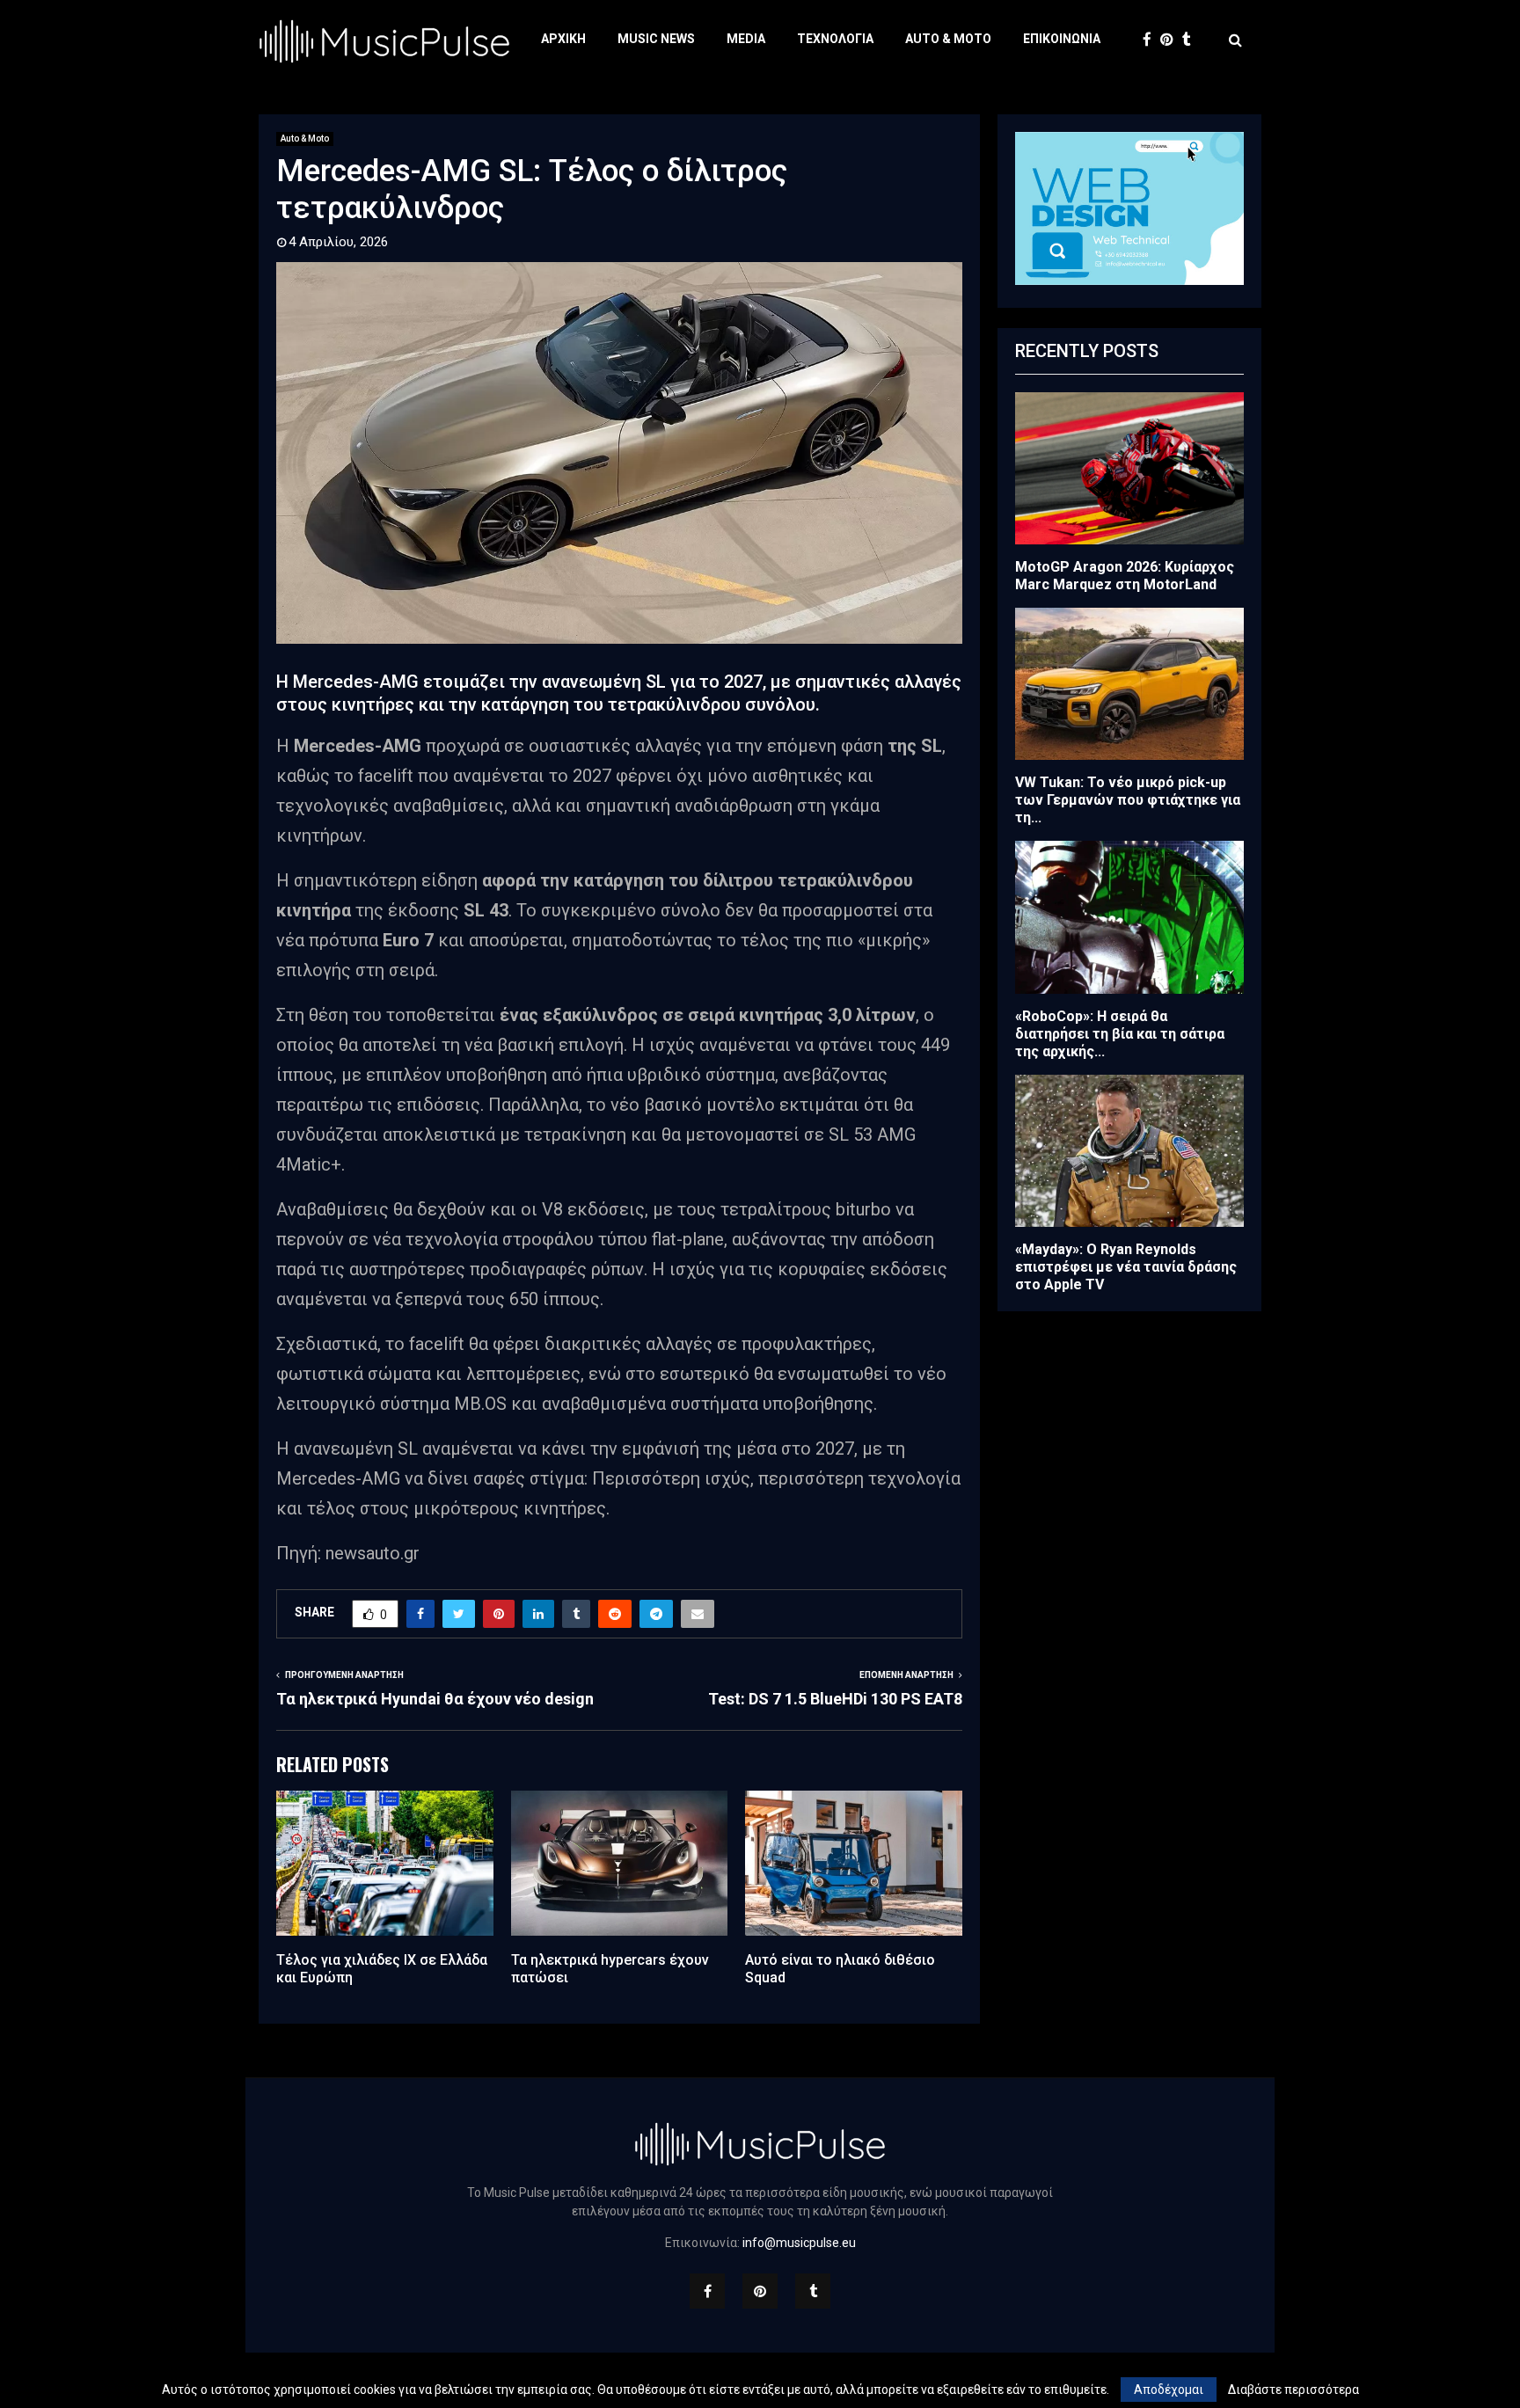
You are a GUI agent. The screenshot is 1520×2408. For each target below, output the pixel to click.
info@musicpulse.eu (799, 2243)
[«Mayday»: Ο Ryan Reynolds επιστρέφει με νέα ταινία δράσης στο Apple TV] (1129, 1151)
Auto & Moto (948, 39)
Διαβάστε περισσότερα (1293, 2390)
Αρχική (563, 39)
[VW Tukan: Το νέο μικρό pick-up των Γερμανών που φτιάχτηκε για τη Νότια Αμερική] (1129, 684)
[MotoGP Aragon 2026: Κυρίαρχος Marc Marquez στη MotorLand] (1129, 468)
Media (746, 39)
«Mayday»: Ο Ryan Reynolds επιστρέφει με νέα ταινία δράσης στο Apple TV (1126, 1267)
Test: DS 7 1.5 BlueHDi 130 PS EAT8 (835, 1699)
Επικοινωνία (1062, 39)
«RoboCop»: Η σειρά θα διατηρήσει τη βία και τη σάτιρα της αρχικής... (1120, 1034)
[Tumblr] (1191, 40)
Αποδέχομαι (1169, 2390)
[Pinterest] (1171, 40)
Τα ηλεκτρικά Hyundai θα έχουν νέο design (435, 1699)
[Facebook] (1151, 40)
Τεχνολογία (835, 39)
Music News (656, 39)
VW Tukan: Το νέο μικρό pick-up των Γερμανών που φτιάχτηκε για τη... (1128, 800)
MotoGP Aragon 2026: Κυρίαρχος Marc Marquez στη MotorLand (1125, 576)
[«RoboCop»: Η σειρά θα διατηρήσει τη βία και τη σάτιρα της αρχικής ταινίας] (1129, 917)
